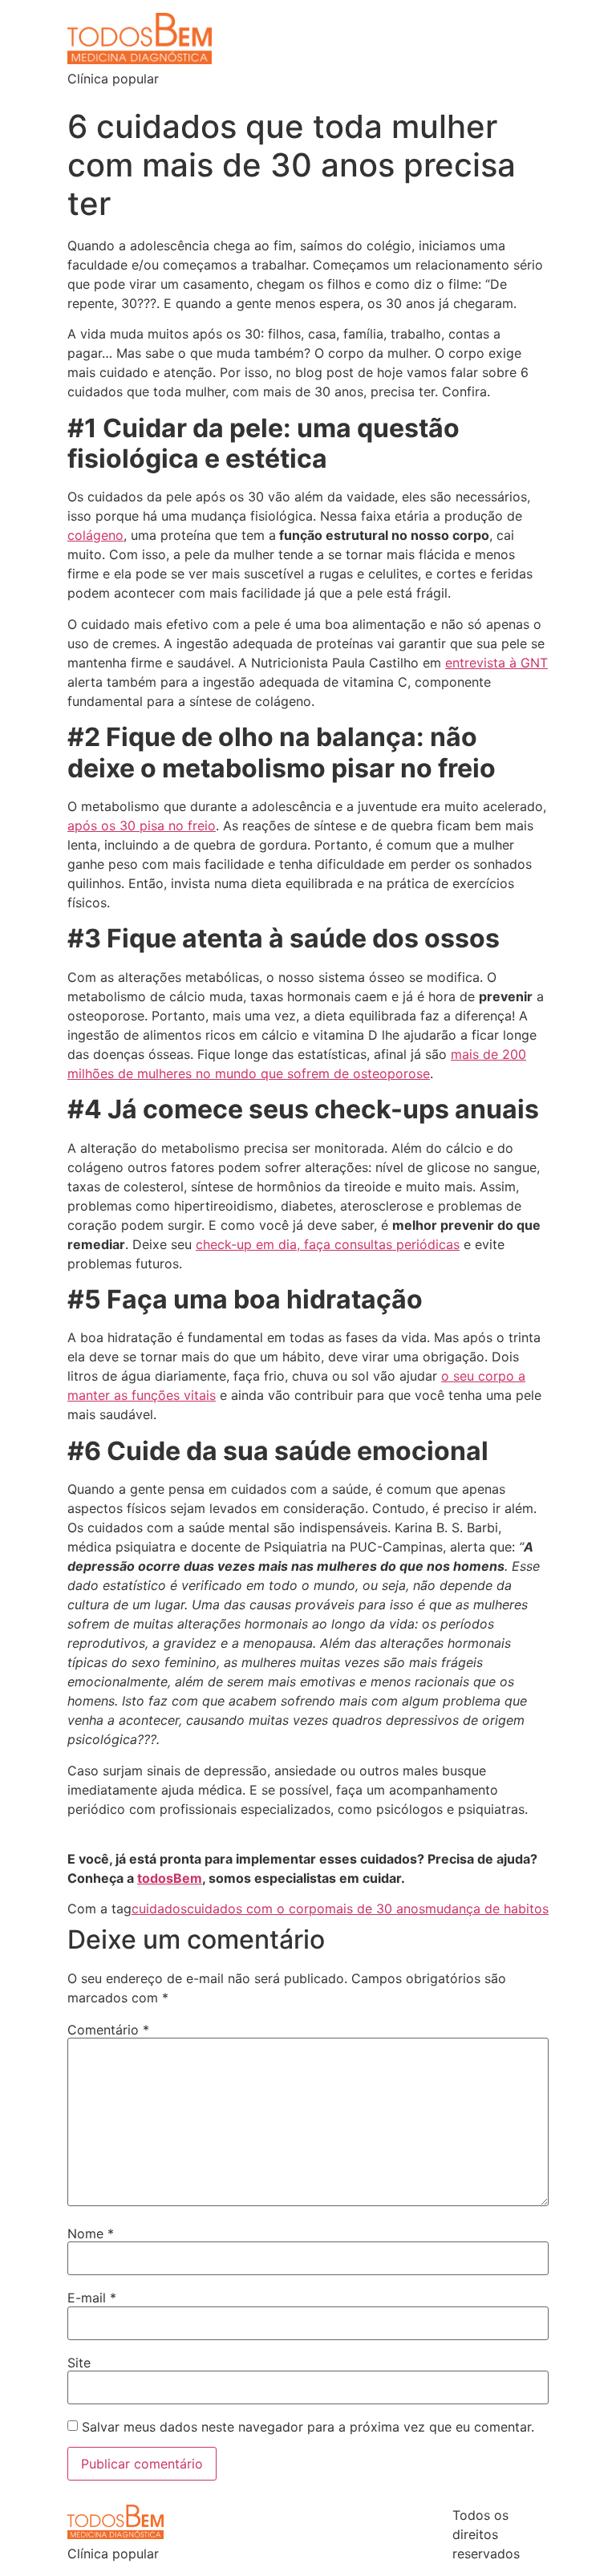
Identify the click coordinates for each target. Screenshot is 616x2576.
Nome (91, 2233)
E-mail (92, 2298)
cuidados (159, 1909)
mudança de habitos (487, 1909)
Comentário (108, 2030)
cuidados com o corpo (256, 1909)
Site (79, 2363)
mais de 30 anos (375, 1909)
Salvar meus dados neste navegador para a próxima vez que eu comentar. (308, 2427)
